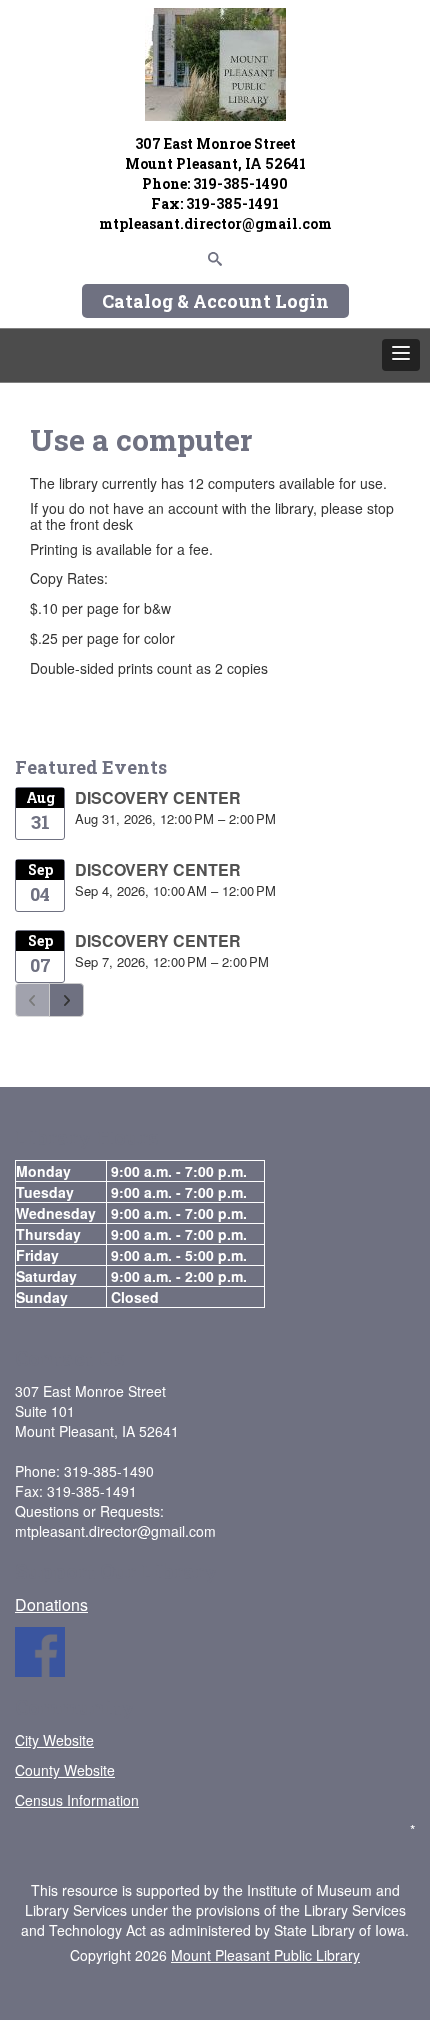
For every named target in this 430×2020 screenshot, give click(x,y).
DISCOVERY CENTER (158, 797)
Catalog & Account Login (215, 301)
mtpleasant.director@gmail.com (215, 223)
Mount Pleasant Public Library (265, 1955)
